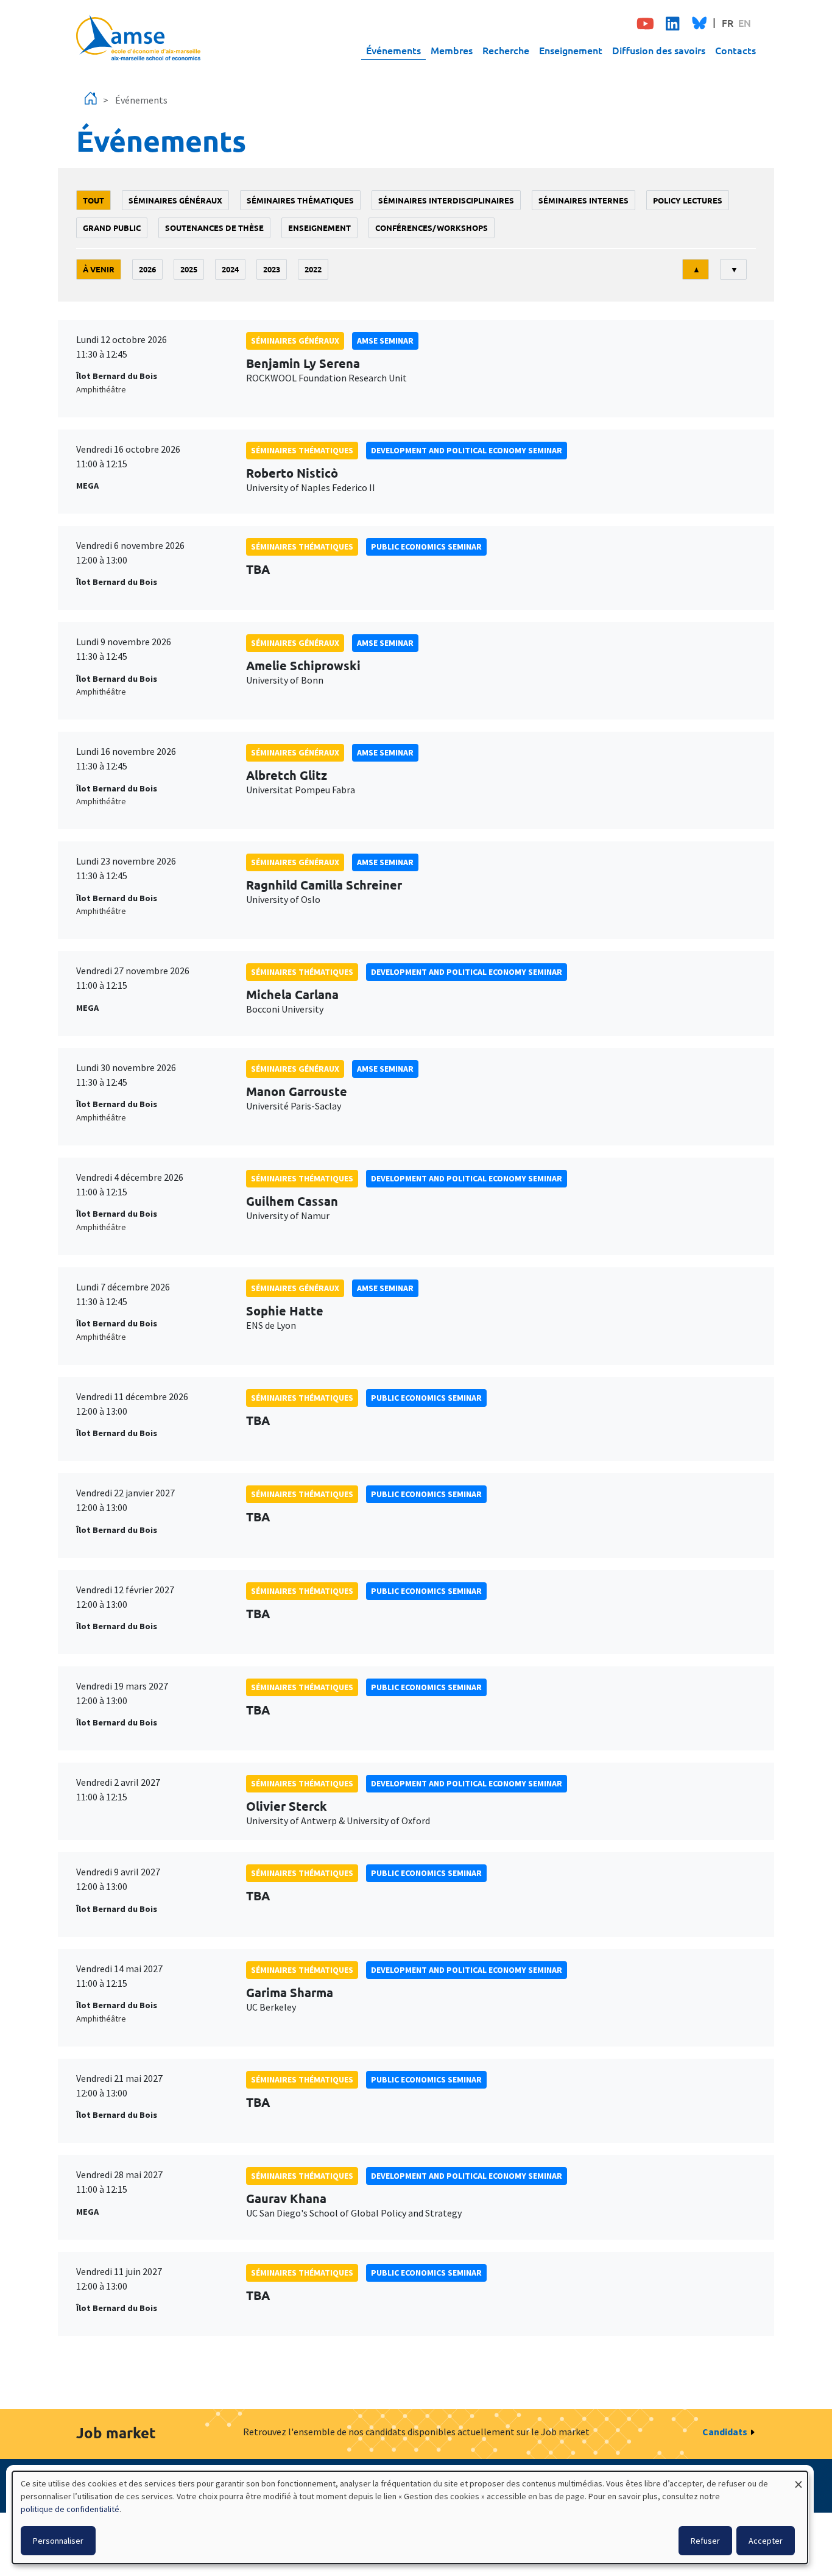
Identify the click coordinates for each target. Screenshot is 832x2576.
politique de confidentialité (70, 2509)
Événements (393, 50)
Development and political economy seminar (467, 450)
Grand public (112, 228)
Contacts (735, 50)
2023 (272, 269)
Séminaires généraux (175, 200)
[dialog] (410, 2518)
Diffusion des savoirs (659, 50)
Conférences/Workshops (432, 228)
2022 (313, 269)
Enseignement (571, 50)
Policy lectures (688, 200)
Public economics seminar (426, 547)
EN (745, 23)
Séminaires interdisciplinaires (446, 200)
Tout (93, 200)
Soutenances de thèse (214, 228)
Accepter (766, 2541)
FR (728, 23)
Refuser (705, 2541)
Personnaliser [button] (58, 2541)
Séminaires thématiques (300, 200)
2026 (147, 269)
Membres (452, 50)
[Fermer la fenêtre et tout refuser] (799, 2479)
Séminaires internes (583, 200)
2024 (230, 269)
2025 (189, 269)
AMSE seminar (385, 341)
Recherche (506, 50)
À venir (99, 269)
